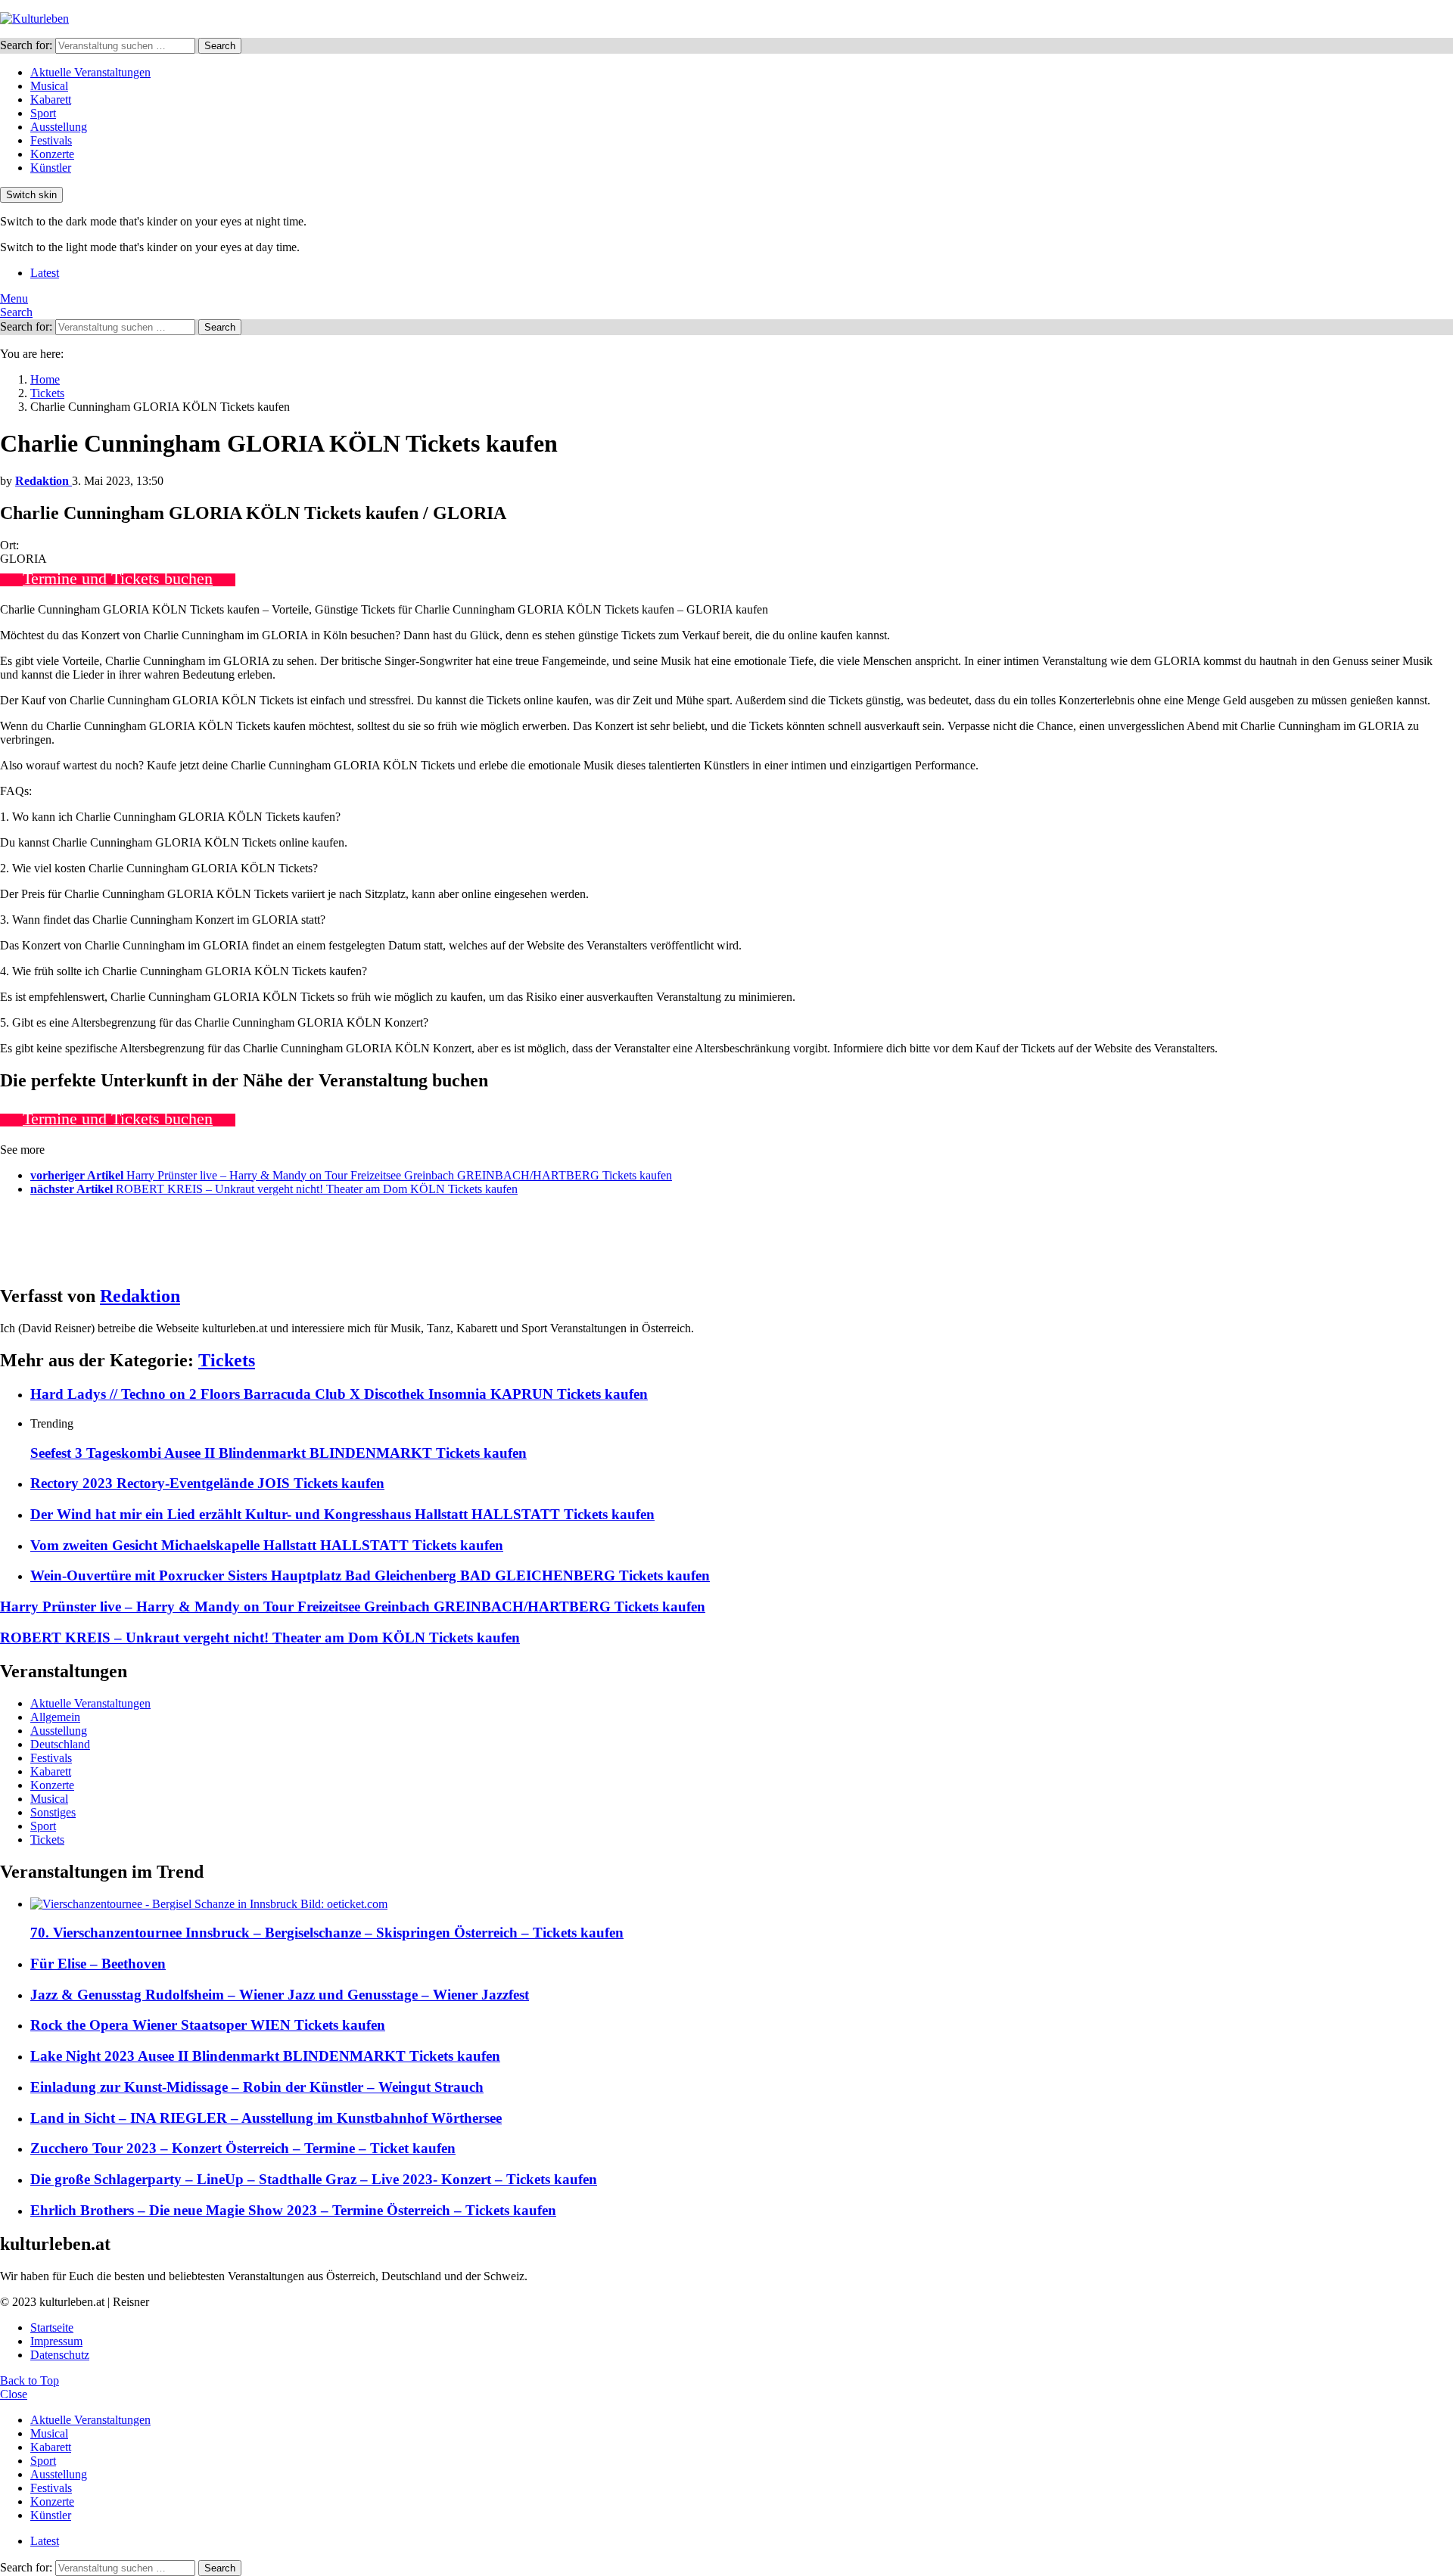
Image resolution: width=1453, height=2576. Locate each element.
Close (14, 2394)
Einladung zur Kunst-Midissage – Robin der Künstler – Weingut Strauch (257, 2087)
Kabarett (51, 99)
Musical (49, 86)
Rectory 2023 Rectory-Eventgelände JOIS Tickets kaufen (207, 1483)
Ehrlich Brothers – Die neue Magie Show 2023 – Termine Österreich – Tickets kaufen (293, 2210)
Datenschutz (60, 2355)
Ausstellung (59, 127)
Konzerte (52, 154)
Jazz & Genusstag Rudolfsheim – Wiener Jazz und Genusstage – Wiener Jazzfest (280, 1995)
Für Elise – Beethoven (98, 1964)
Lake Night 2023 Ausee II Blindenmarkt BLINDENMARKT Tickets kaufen (265, 2056)
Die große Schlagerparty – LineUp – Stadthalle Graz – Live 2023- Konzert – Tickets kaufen (314, 2179)
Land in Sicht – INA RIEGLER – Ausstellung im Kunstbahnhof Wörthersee (266, 2118)
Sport (43, 113)
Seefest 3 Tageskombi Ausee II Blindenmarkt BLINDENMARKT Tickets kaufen (278, 1453)
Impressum (56, 2341)
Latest (45, 273)
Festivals (51, 140)
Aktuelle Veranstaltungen (90, 72)
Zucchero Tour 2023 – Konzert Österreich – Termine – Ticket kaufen (243, 2148)
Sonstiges (53, 1812)
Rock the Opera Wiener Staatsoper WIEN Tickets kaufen (208, 2025)
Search (220, 46)
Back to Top (30, 2380)
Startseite (52, 2327)
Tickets (227, 1360)
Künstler (51, 168)
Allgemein (55, 1717)
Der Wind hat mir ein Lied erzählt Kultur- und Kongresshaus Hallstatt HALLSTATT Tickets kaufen (342, 1514)
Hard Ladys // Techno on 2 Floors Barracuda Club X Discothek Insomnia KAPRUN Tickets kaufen (339, 1394)
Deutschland (60, 1744)
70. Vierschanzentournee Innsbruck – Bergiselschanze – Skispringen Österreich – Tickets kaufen (327, 1933)
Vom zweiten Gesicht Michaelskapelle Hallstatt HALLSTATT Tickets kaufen (267, 1545)
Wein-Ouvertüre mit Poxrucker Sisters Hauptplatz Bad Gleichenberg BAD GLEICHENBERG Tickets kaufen (370, 1575)
